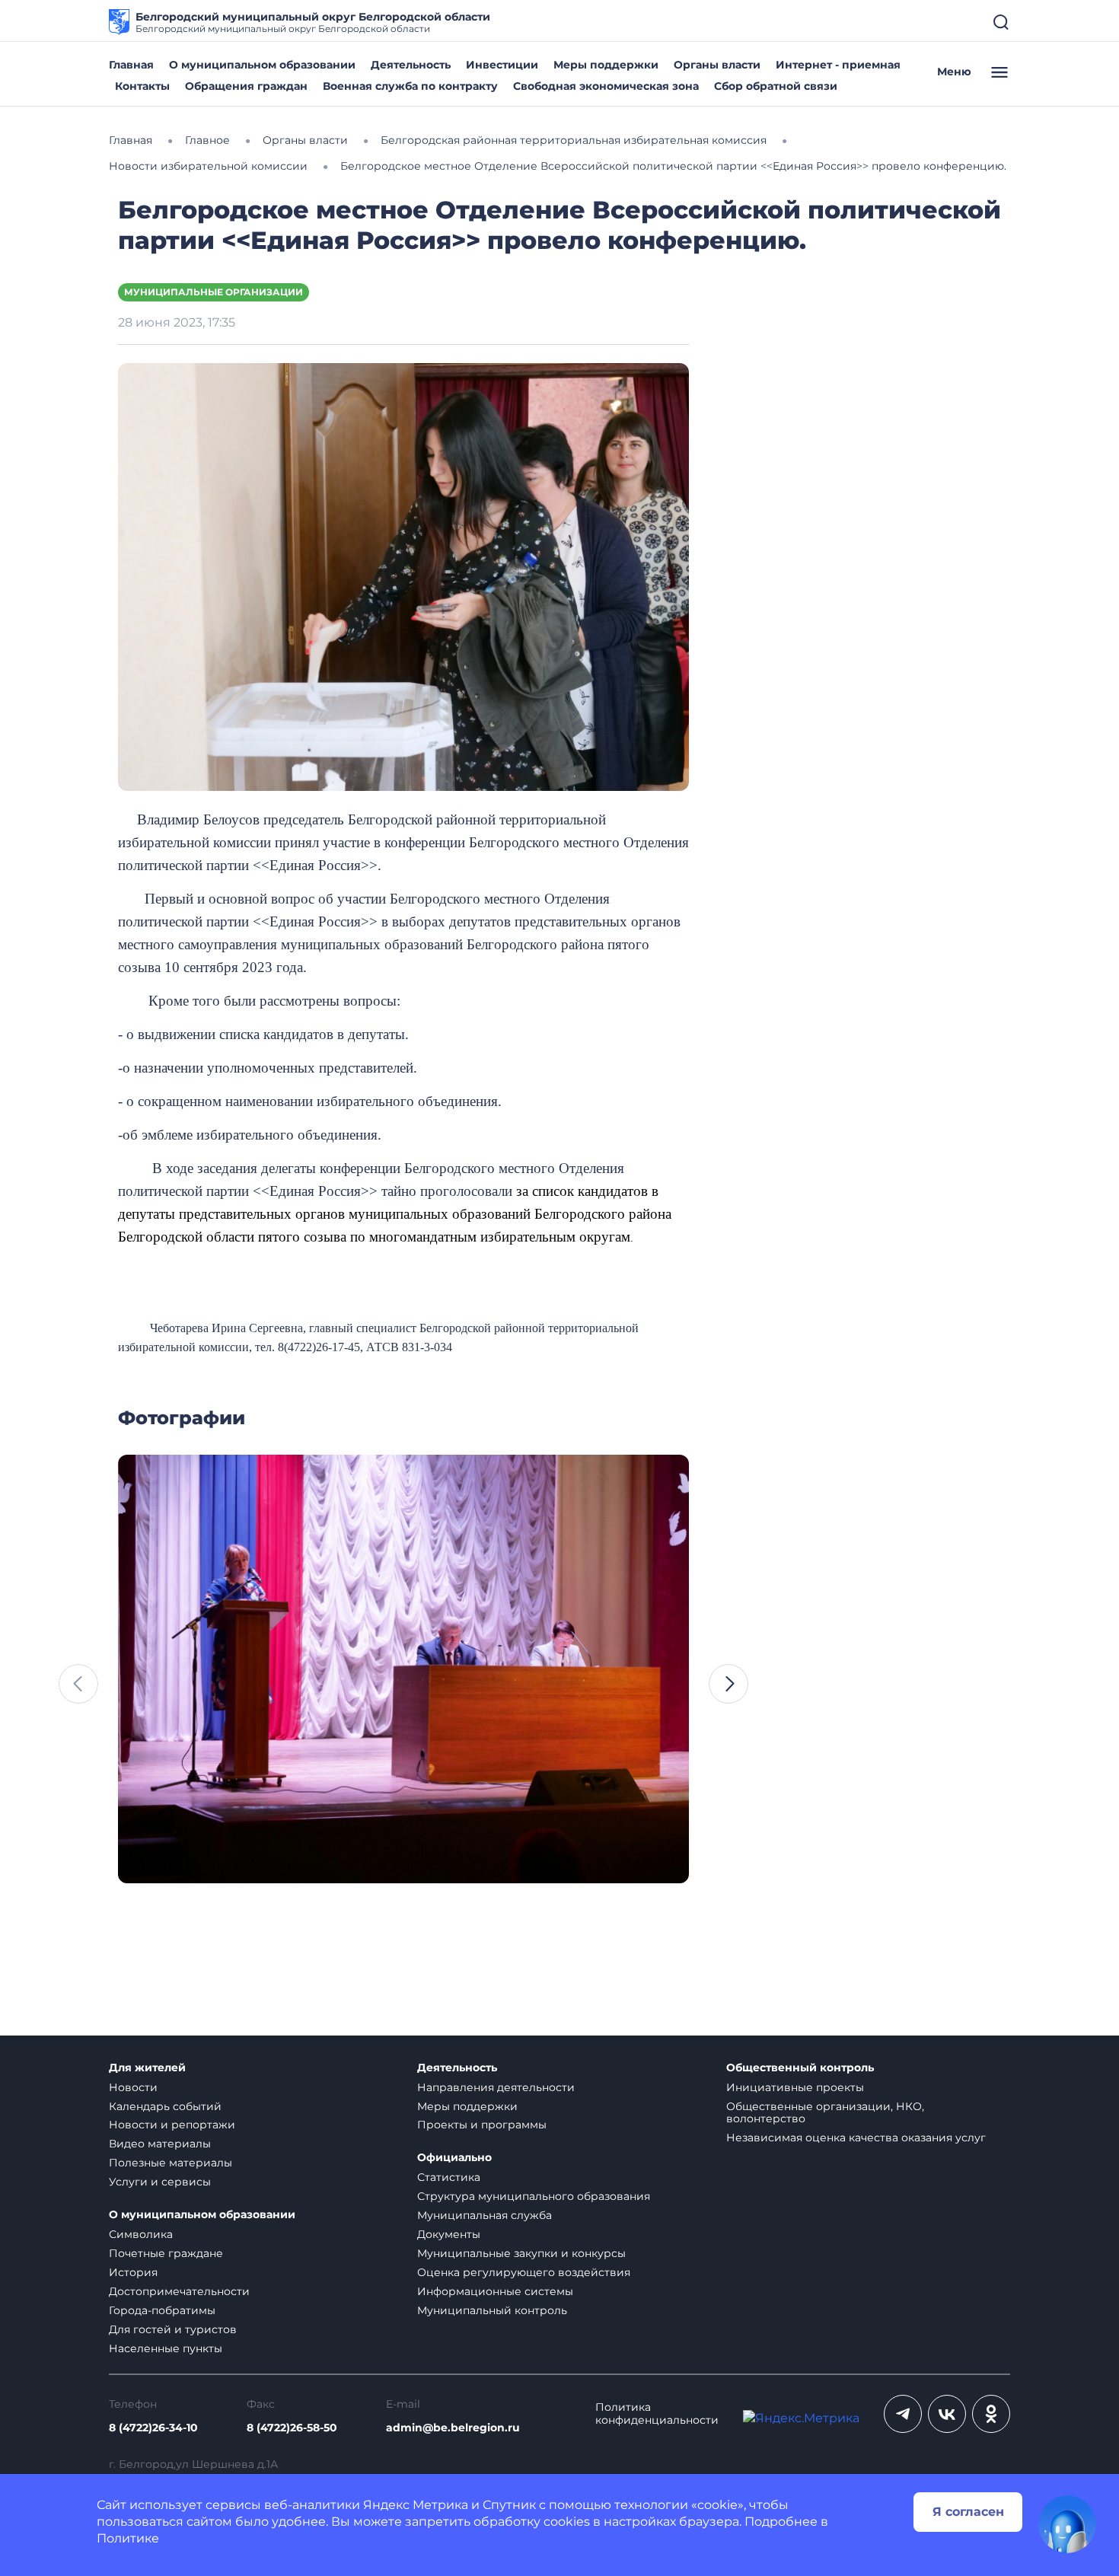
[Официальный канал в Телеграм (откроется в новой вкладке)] (903, 2414)
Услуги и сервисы (160, 2182)
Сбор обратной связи (776, 86)
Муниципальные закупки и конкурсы (521, 2253)
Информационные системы (495, 2291)
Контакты (142, 86)
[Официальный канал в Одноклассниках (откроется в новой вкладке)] (991, 2414)
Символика (141, 2234)
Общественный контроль (800, 2068)
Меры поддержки (606, 65)
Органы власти (717, 65)
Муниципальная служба (485, 2215)
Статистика (449, 2177)
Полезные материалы (171, 2163)
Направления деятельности (496, 2087)
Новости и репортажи (172, 2125)
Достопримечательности (179, 2291)
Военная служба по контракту (410, 86)
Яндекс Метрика (416, 2505)
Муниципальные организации (214, 292)
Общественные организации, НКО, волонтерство (825, 2113)
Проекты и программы (482, 2125)
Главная (131, 65)
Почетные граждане (166, 2253)
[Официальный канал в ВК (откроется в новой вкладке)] (947, 2414)
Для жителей (147, 2068)
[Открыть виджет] (1067, 2524)
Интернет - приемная (838, 65)
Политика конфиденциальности (657, 2414)
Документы (449, 2234)
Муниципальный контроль (492, 2310)
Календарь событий (165, 2106)
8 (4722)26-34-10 (153, 2428)
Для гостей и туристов (173, 2329)
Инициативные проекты (795, 2087)
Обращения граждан (246, 86)
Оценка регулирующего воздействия (524, 2272)
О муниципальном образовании (262, 65)
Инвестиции (502, 65)
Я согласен (968, 2512)
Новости (133, 2087)
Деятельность (411, 65)
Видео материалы (160, 2144)
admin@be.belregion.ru (453, 2428)
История (133, 2272)
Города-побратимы (162, 2310)
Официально (454, 2158)
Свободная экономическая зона (606, 86)
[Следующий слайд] (728, 1684)
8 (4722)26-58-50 (292, 2428)
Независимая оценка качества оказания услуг (856, 2138)
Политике (128, 2538)
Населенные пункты (166, 2348)
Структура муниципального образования (534, 2196)
